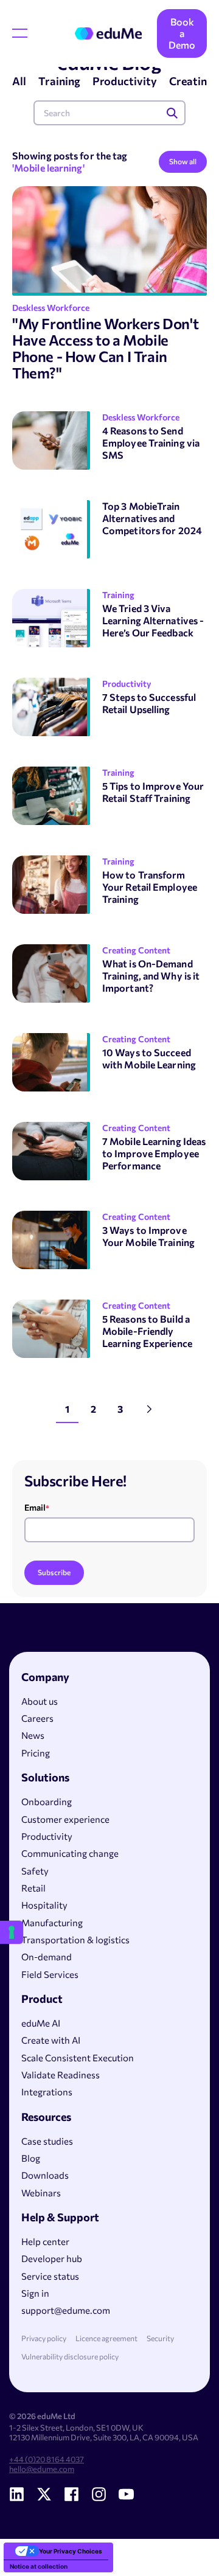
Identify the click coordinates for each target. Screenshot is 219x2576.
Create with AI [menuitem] (51, 2040)
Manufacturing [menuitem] (52, 1923)
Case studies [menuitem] (47, 2141)
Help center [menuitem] (45, 2241)
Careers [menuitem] (37, 1718)
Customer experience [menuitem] (65, 1819)
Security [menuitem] (160, 2338)
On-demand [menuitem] (47, 1957)
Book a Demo (182, 33)
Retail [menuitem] (33, 1888)
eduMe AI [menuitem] (41, 2023)
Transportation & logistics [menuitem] (75, 1940)
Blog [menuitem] (31, 2158)
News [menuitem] (33, 1735)
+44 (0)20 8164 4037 (47, 2459)
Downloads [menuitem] (45, 2175)
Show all (183, 161)
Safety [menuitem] (35, 1871)
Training (59, 81)
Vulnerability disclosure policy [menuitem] (70, 2357)
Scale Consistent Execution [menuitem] (78, 2058)
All (19, 81)
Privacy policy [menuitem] (44, 2338)
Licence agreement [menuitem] (106, 2338)
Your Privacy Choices (71, 2551)
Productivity (125, 81)
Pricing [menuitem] (36, 1753)
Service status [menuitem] (50, 2276)
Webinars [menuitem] (41, 2193)
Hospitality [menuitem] (44, 1905)
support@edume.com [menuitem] (66, 2310)
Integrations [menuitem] (47, 2092)
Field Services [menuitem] (50, 1974)
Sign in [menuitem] (35, 2293)
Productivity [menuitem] (47, 1836)
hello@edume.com (42, 2469)
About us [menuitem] (40, 1701)
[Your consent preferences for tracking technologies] (12, 1932)
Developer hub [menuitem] (52, 2258)
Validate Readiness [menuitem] (61, 2075)
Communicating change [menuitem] (70, 1853)
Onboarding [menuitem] (47, 1801)
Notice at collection (39, 2566)
